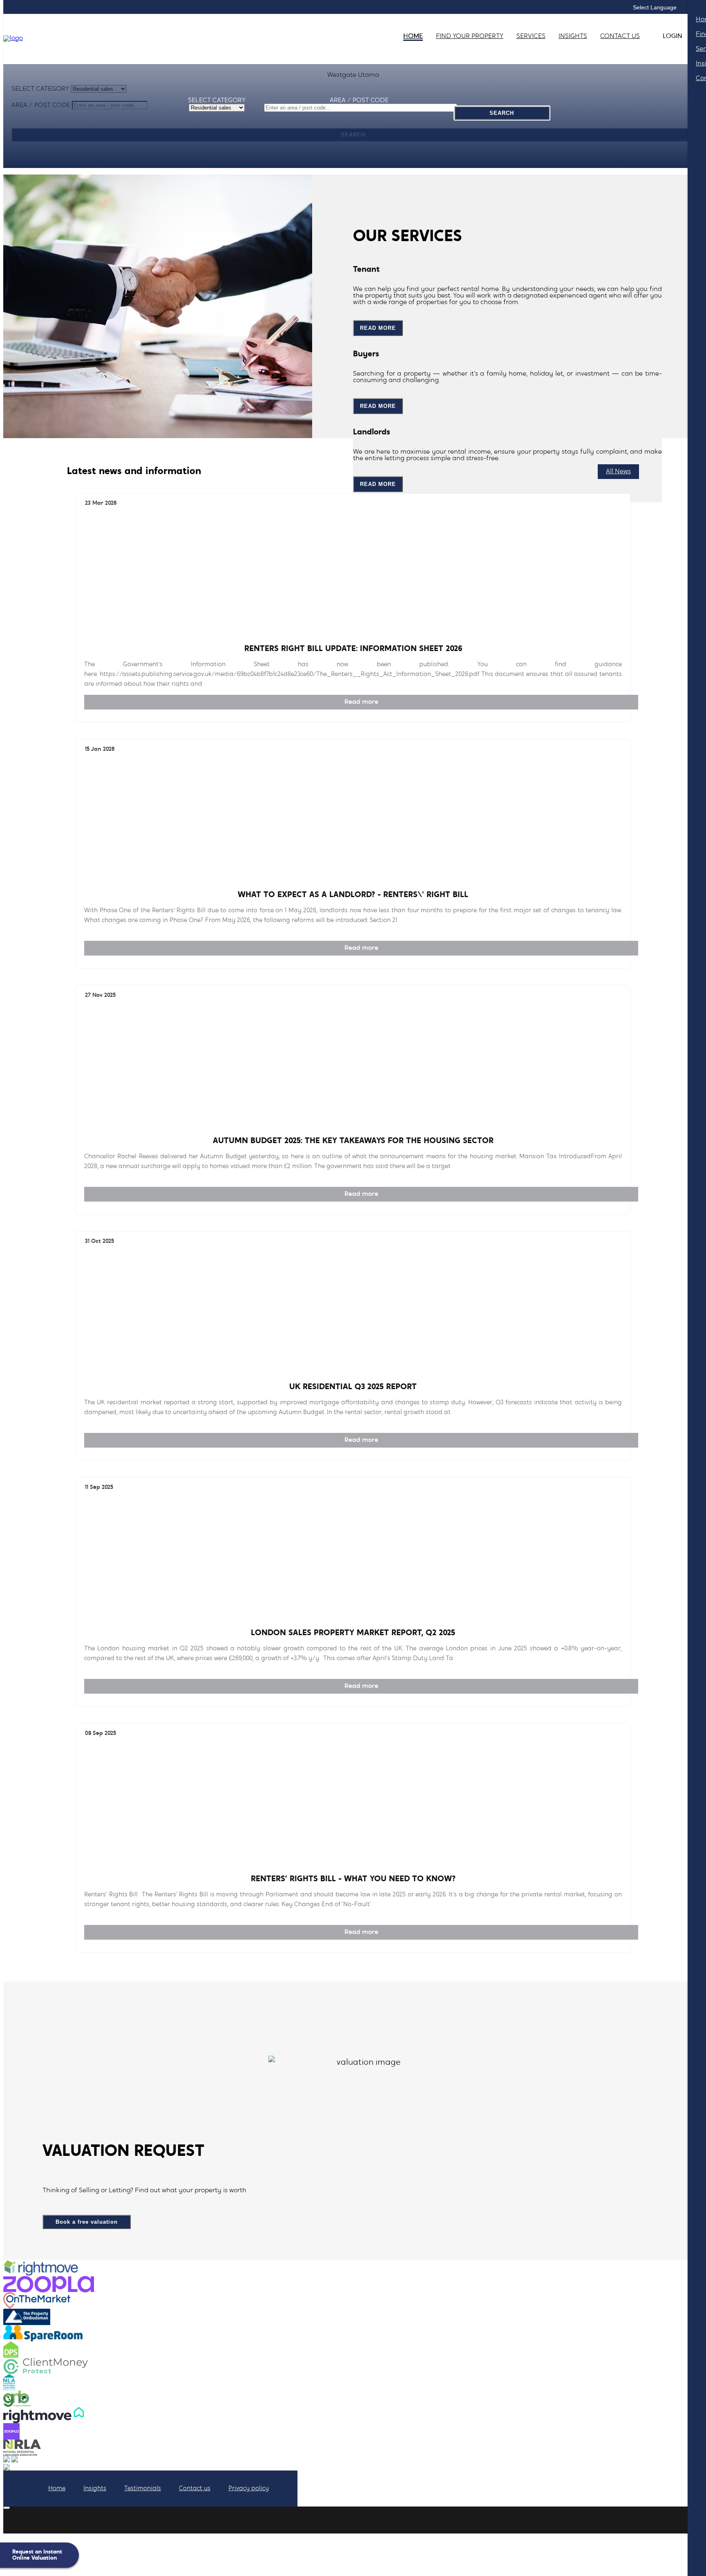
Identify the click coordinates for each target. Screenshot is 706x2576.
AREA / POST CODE (359, 101)
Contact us (620, 36)
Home (413, 36)
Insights (95, 2489)
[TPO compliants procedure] (15, 2461)
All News (618, 472)
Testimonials (143, 2489)
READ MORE (378, 328)
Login (672, 36)
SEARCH (502, 113)
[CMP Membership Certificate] (7, 2461)
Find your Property (470, 36)
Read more (361, 702)
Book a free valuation (87, 2222)
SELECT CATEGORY (217, 101)
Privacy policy (249, 2489)
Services (531, 36)
